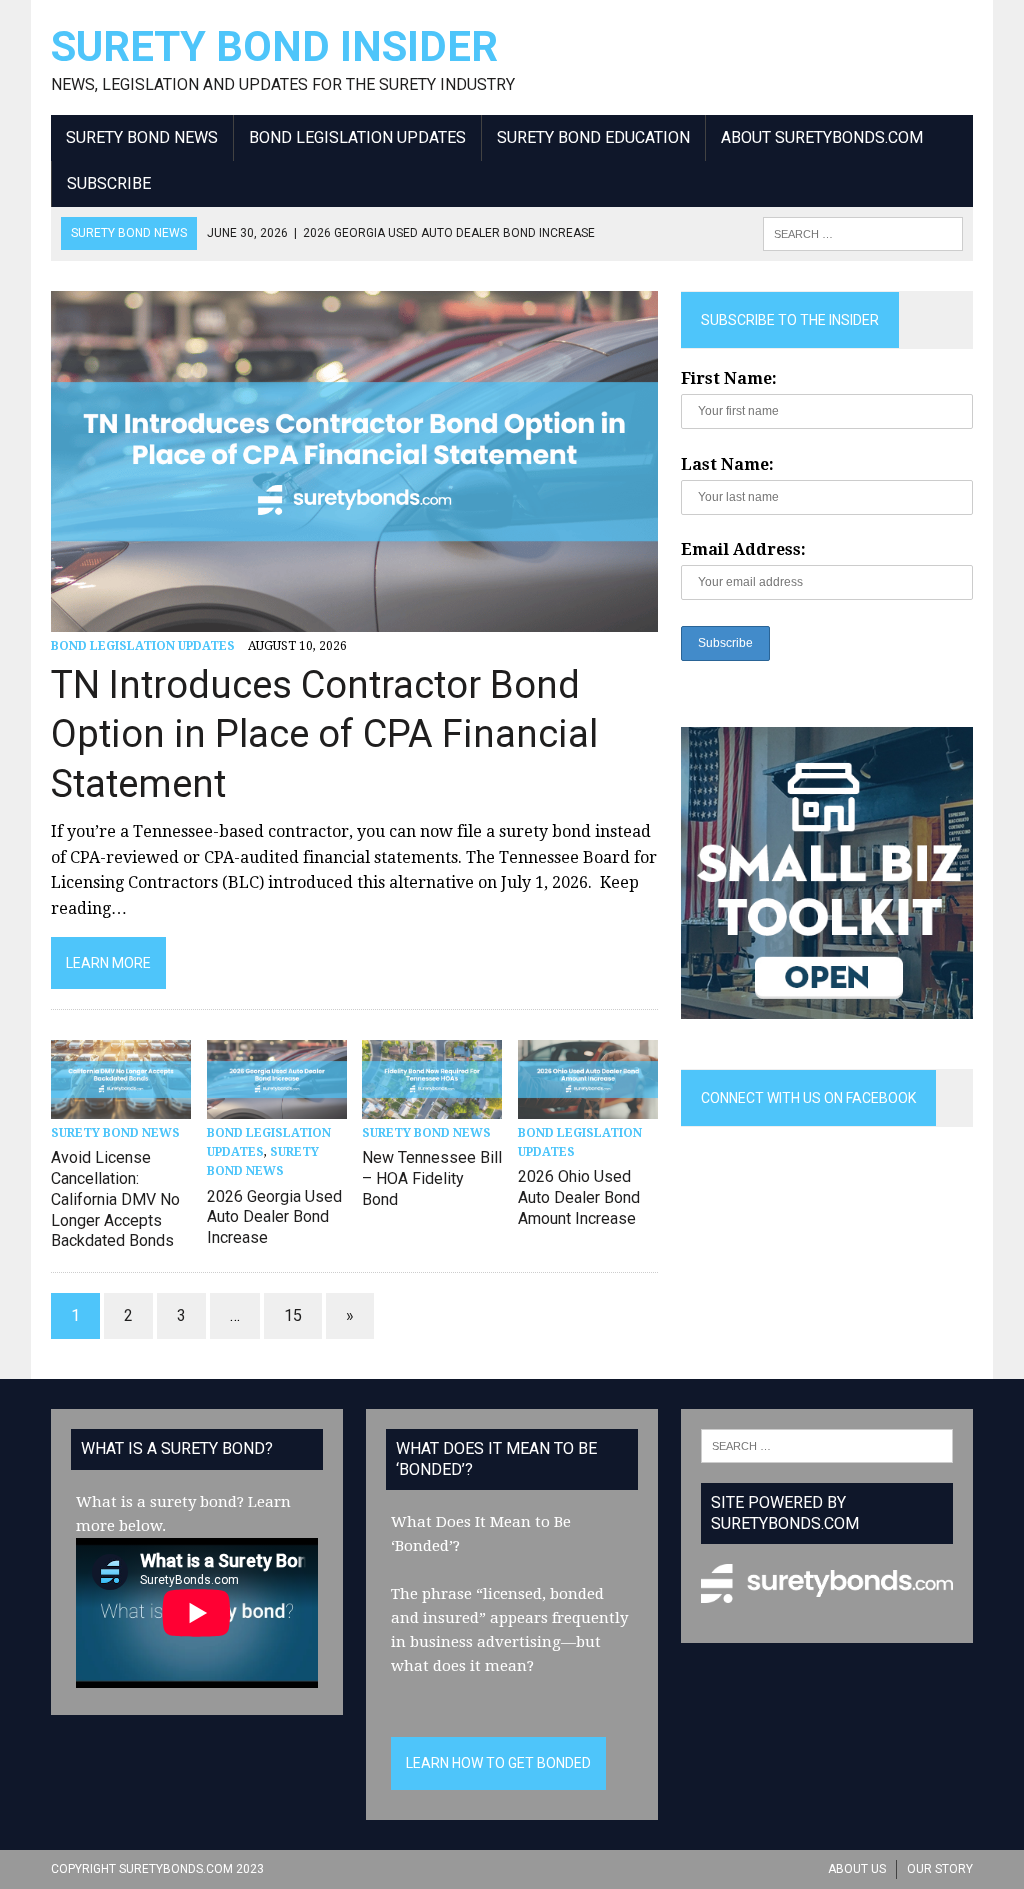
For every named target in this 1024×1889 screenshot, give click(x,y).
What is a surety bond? (160, 1502)
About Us (857, 1869)
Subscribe (109, 183)
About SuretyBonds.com (822, 137)
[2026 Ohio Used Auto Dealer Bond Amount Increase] (588, 1105)
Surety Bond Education (593, 137)
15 (293, 1315)
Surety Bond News (142, 137)
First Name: (729, 378)
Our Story (940, 1869)
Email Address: (743, 549)
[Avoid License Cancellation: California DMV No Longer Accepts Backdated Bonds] (121, 1105)
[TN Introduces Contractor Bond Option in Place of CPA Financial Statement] (354, 618)
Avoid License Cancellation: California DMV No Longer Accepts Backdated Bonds (115, 1199)
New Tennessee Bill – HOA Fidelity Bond (432, 1178)
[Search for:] (827, 1445)
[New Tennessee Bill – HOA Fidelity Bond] (432, 1105)
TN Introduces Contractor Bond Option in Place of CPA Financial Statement (324, 734)
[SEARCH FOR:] (863, 232)
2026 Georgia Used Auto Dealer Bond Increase (274, 1217)
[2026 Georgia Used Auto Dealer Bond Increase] (277, 1105)
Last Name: (727, 464)
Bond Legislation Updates (357, 137)
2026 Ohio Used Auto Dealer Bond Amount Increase (579, 1197)
